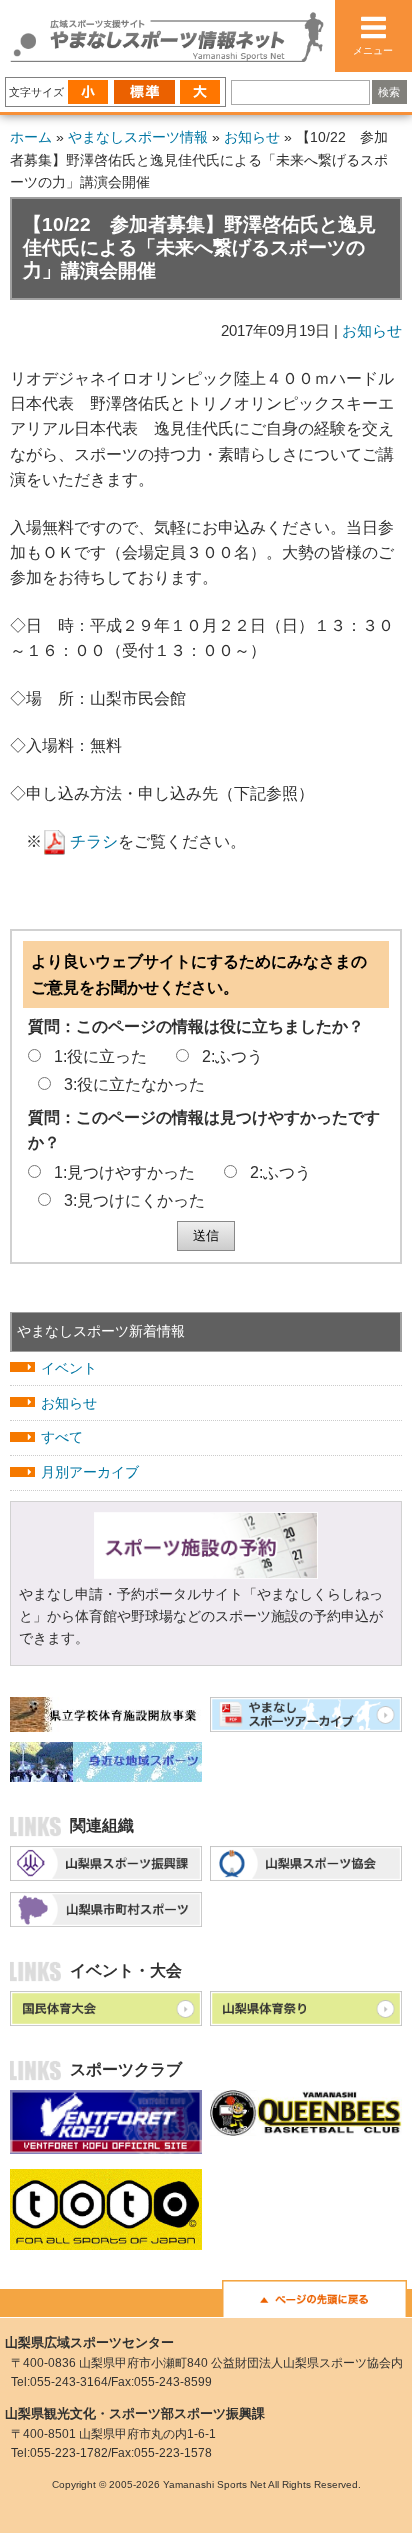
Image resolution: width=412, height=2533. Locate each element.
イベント (69, 1368)
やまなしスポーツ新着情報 (101, 1331)
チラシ (94, 841)
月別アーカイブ (90, 1472)
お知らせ (252, 137)
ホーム (31, 137)
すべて (62, 1437)
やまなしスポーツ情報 (138, 137)
